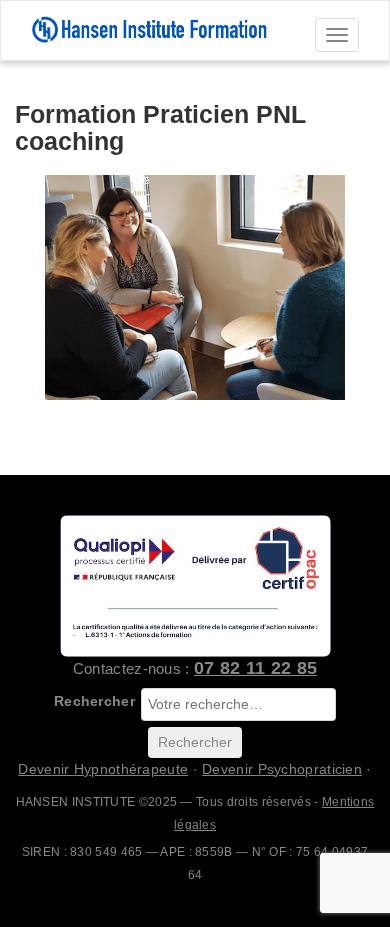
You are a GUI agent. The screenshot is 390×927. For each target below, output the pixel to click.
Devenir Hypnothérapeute (103, 769)
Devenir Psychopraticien (282, 769)
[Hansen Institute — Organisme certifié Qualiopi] (195, 585)
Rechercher (94, 701)
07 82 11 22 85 (255, 668)
